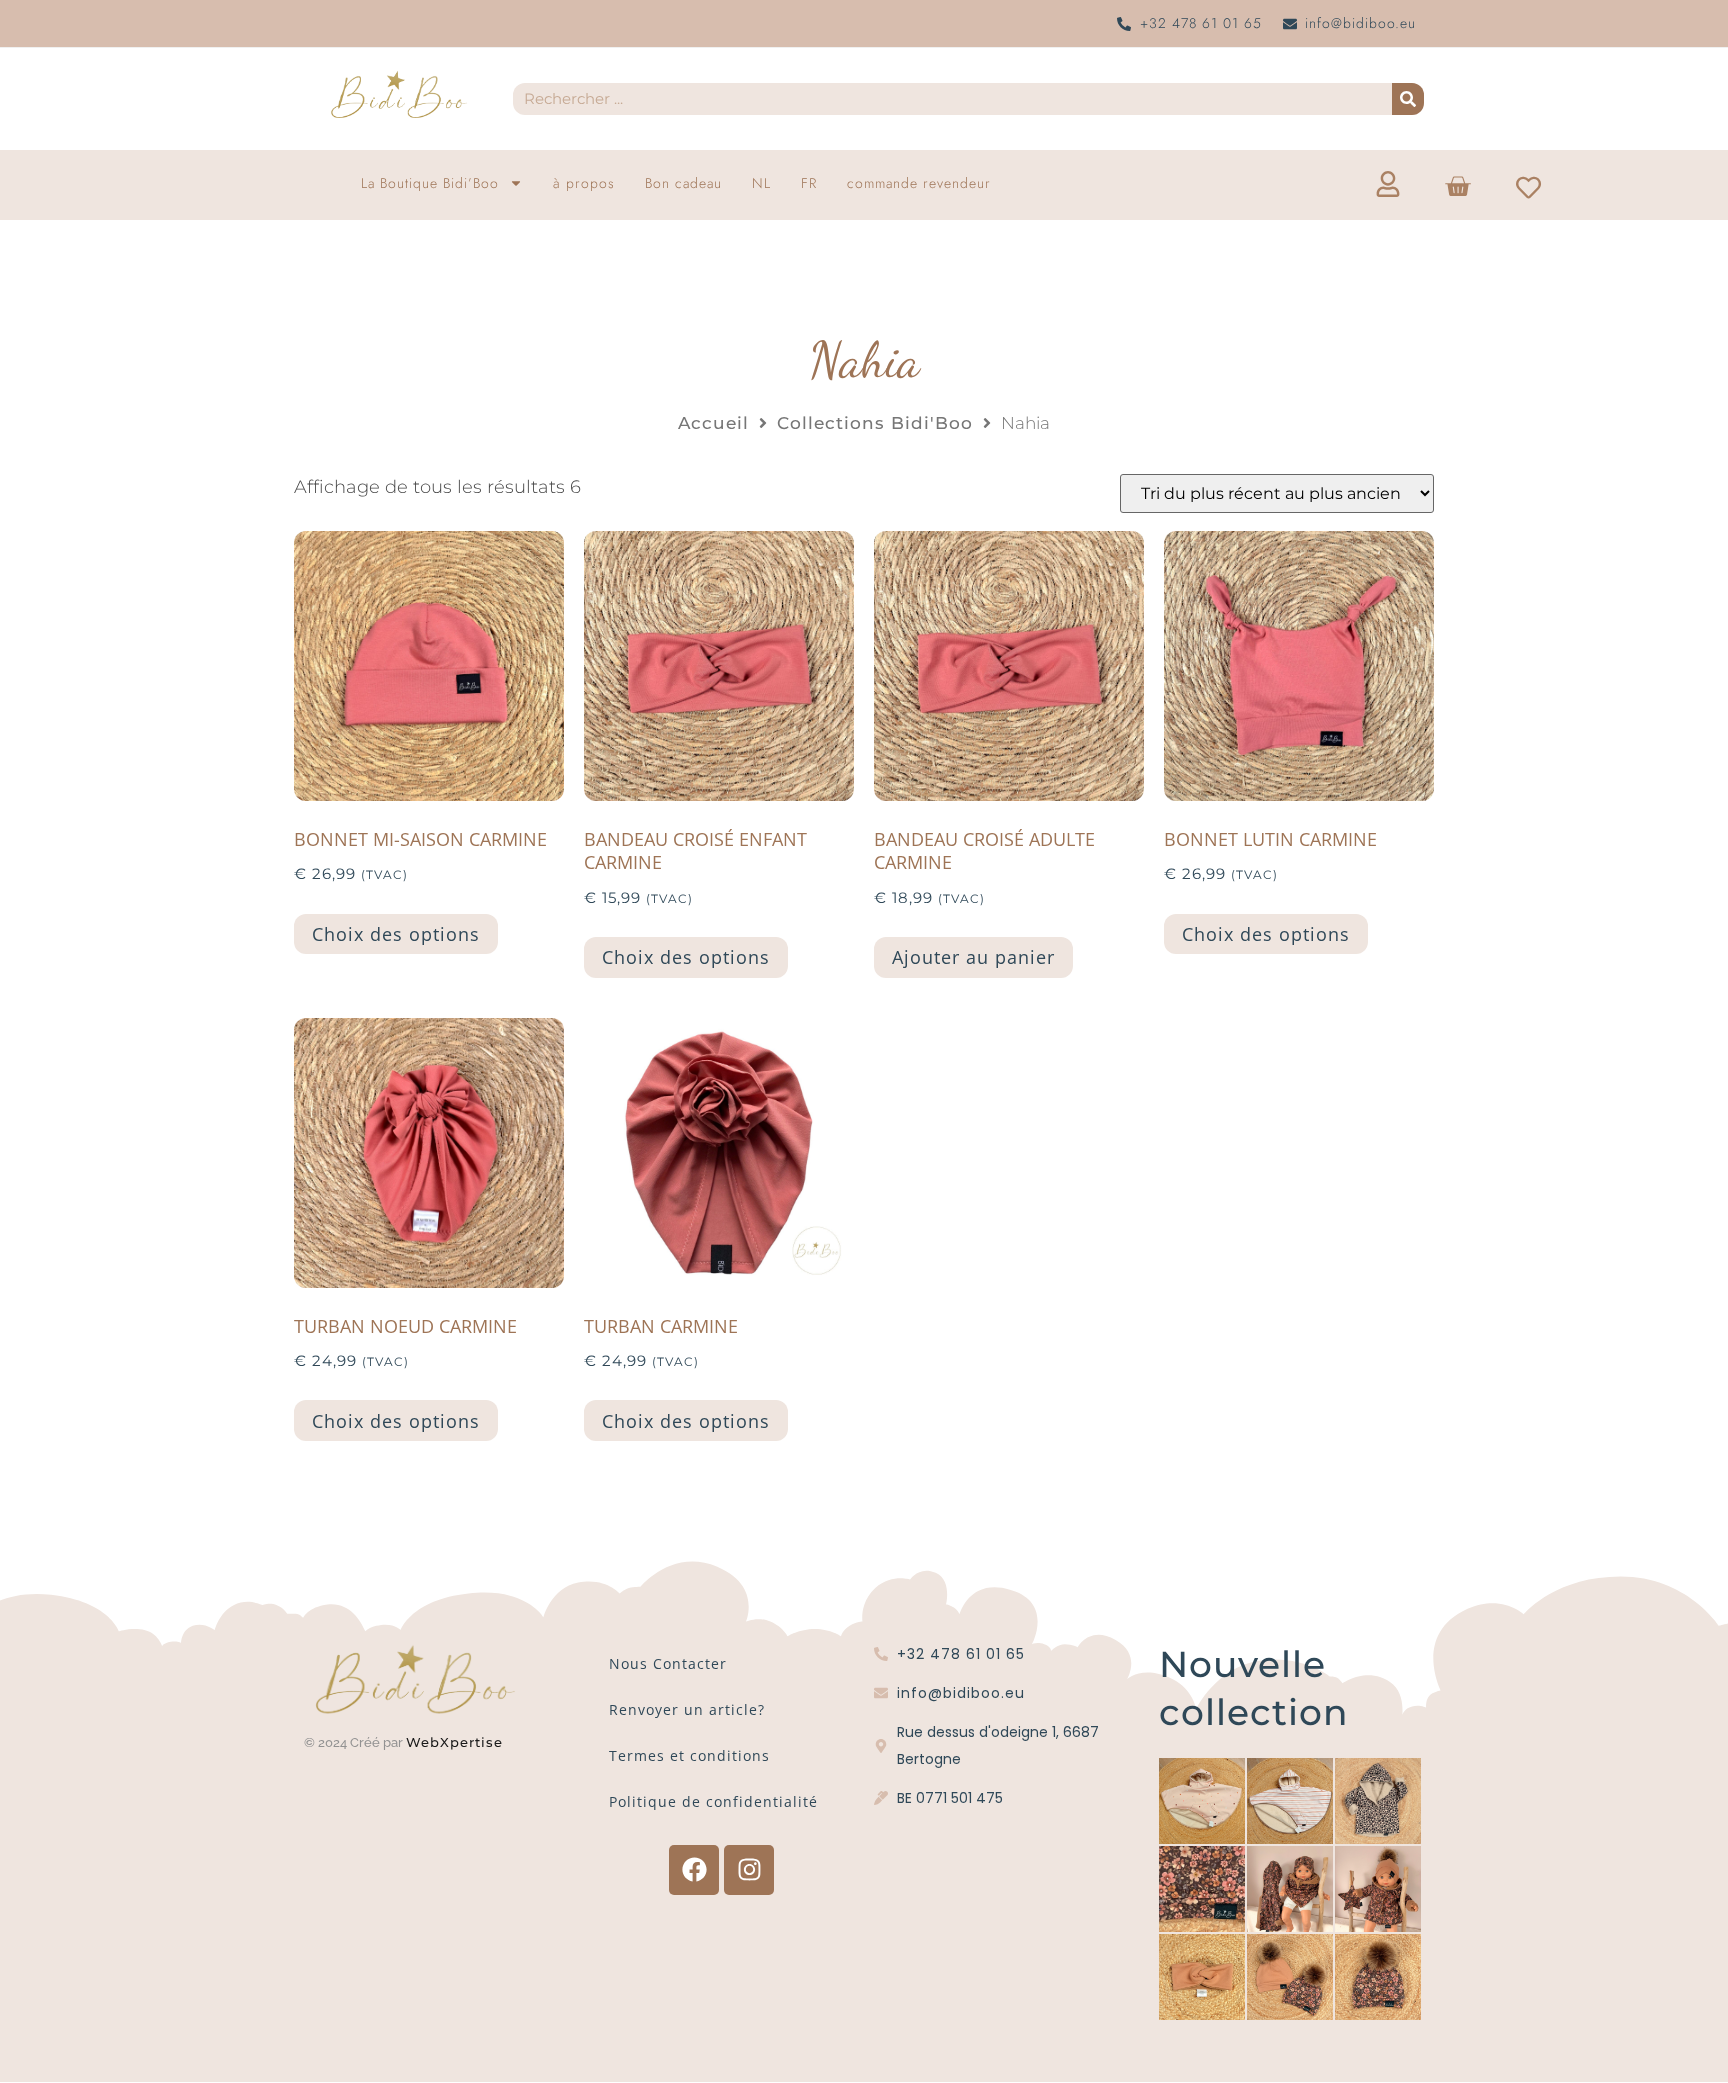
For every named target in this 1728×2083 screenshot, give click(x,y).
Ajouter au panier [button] (973, 957)
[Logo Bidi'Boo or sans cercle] (398, 95)
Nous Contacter (668, 1663)
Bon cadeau (683, 183)
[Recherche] (1408, 99)
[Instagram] (749, 1870)
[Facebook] (694, 1870)
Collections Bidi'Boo (875, 423)
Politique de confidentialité (713, 1801)
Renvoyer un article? (687, 1709)
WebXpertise (457, 1742)
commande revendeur (919, 183)
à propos (584, 183)
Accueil (713, 423)
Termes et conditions (689, 1755)
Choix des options (396, 934)
